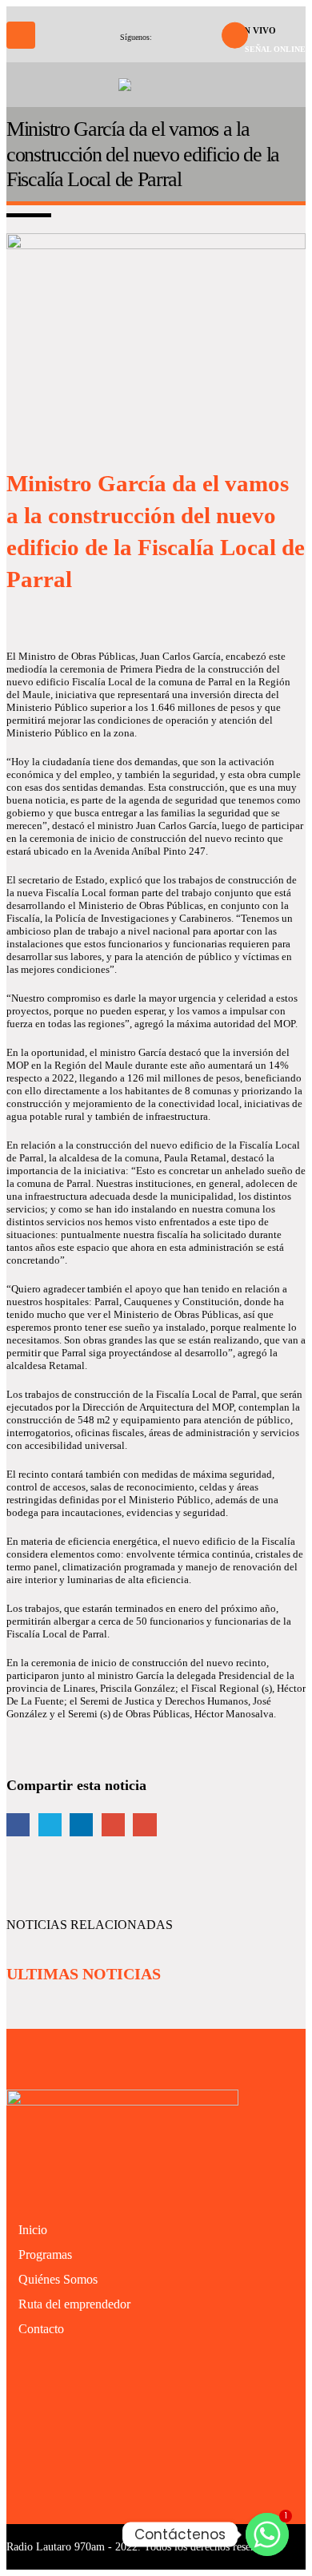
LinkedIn (81, 1825)
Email (144, 1825)
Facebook (18, 1825)
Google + (113, 1825)
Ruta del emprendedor (74, 2304)
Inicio (33, 2230)
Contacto (41, 2329)
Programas (45, 2254)
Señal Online (275, 49)
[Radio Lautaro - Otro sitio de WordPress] (156, 85)
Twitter (50, 1825)
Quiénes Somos (58, 2279)
